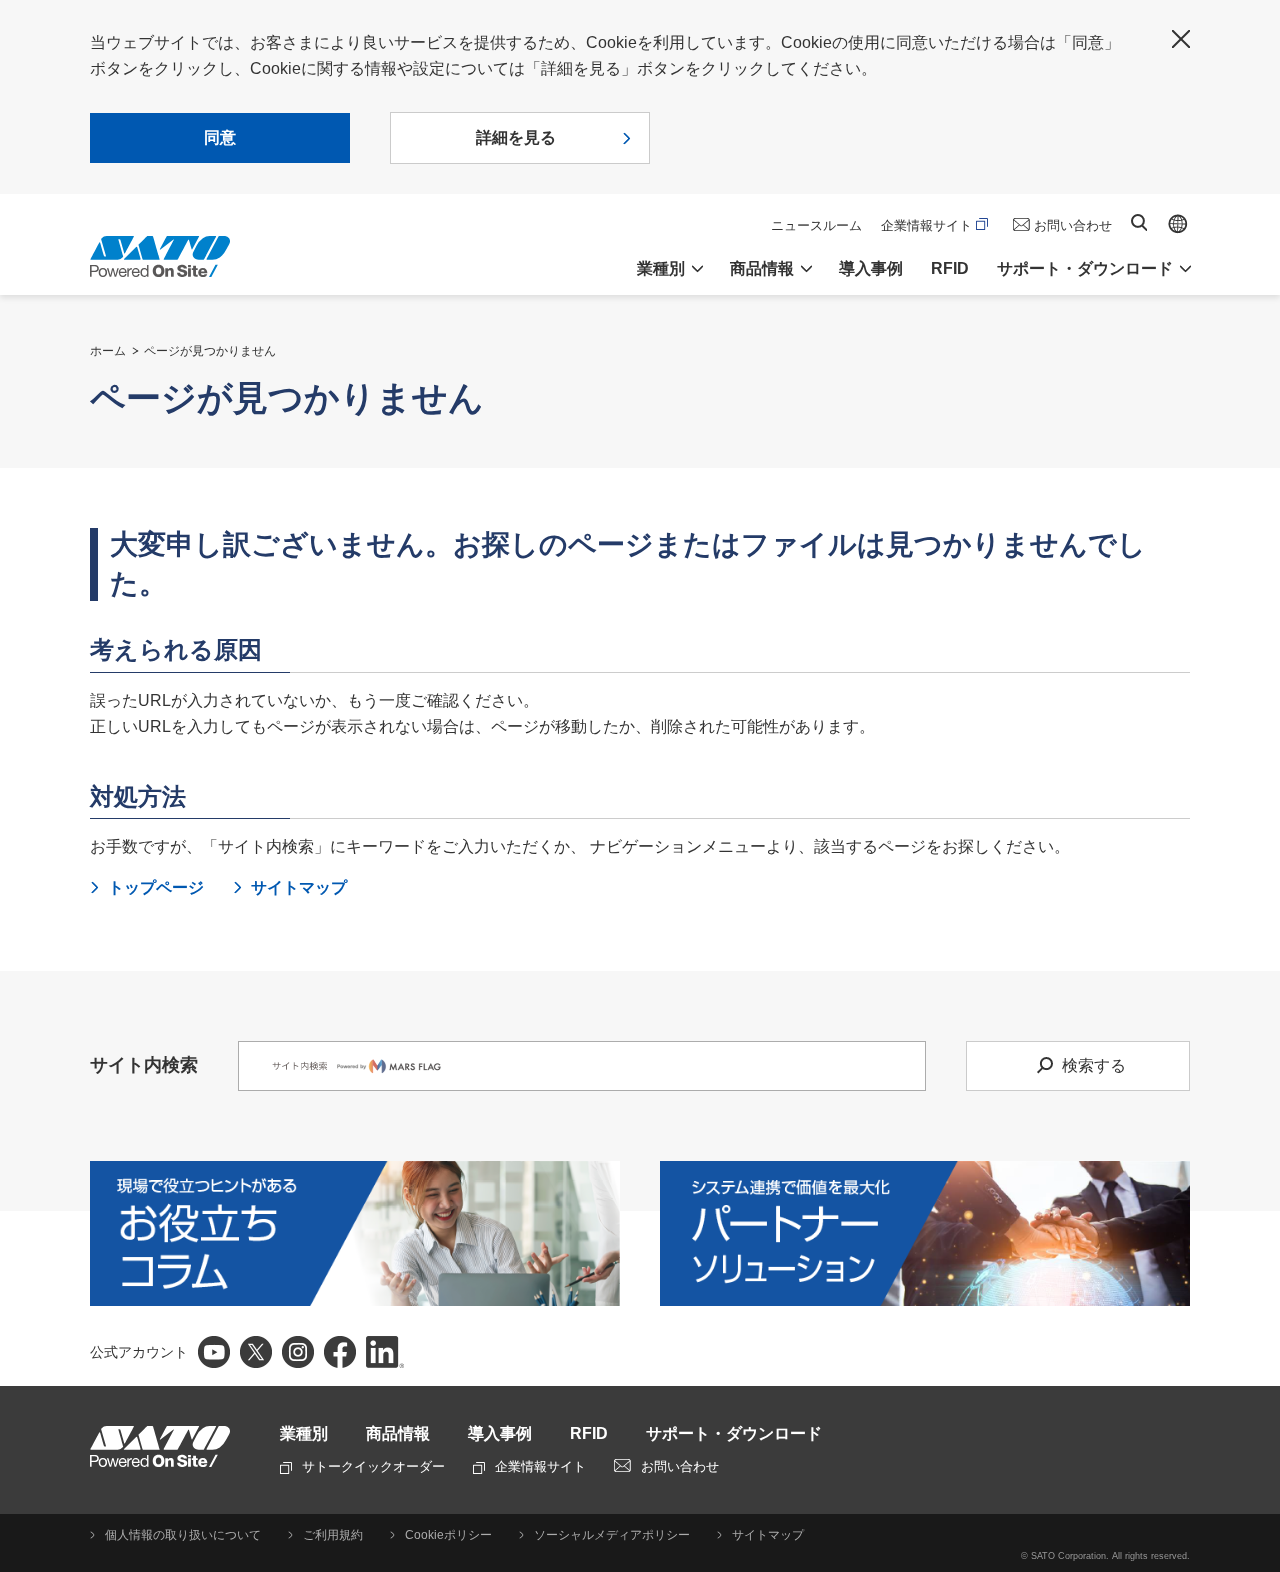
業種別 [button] (661, 268)
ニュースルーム (816, 225)
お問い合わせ (1073, 225)
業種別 (304, 1433)
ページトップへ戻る (1255, 1186)
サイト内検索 (1139, 222)
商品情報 (398, 1433)
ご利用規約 (333, 1535)
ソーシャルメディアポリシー (612, 1535)
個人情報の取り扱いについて (183, 1535)
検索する (1094, 1065)
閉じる (1181, 39)
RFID (950, 268)
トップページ (156, 887)
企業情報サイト (926, 225)
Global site (1178, 224)
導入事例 (871, 268)
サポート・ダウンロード (734, 1433)
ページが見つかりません (210, 351)
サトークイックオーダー (373, 1466)
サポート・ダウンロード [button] (1085, 268)
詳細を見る (516, 137)
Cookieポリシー (448, 1535)
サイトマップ (299, 887)
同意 (220, 137)
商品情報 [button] (762, 268)
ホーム (108, 351)
